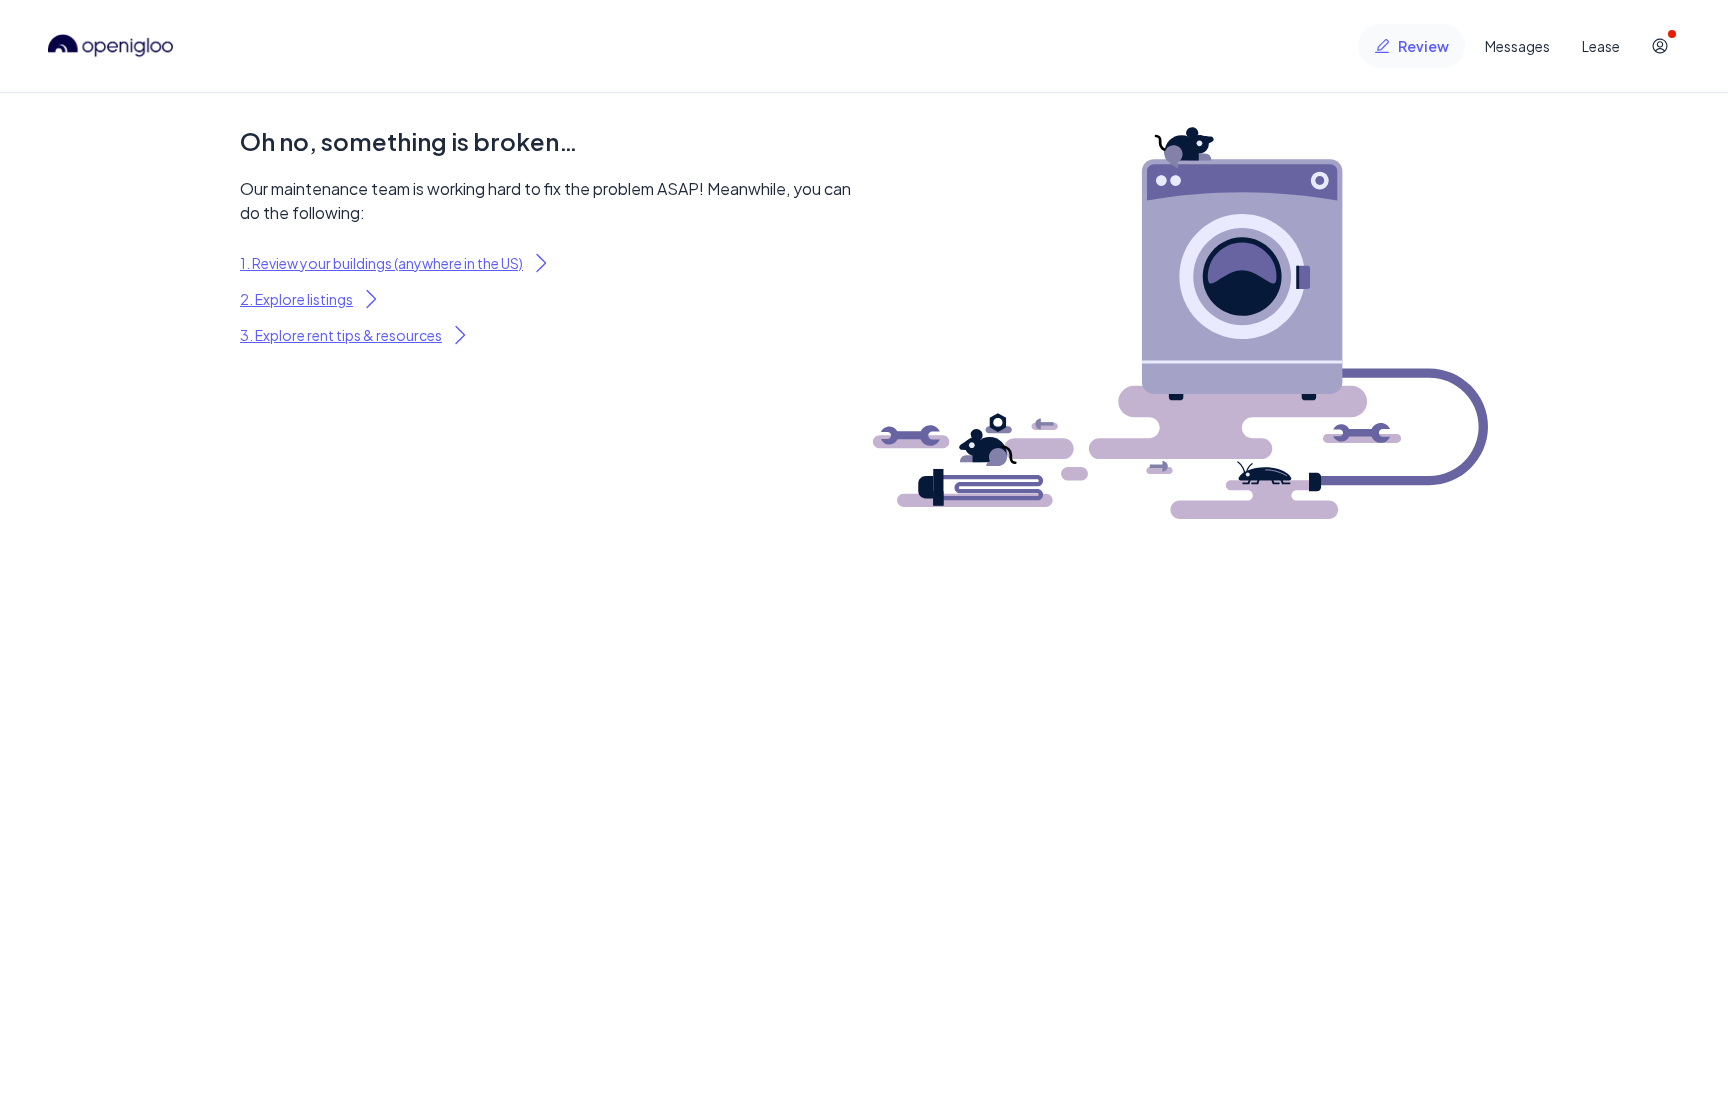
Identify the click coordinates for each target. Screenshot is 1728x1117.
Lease (1601, 46)
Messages (1517, 46)
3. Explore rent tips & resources (341, 335)
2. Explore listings (296, 299)
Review (1423, 46)
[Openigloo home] (111, 46)
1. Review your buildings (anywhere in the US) (381, 263)
